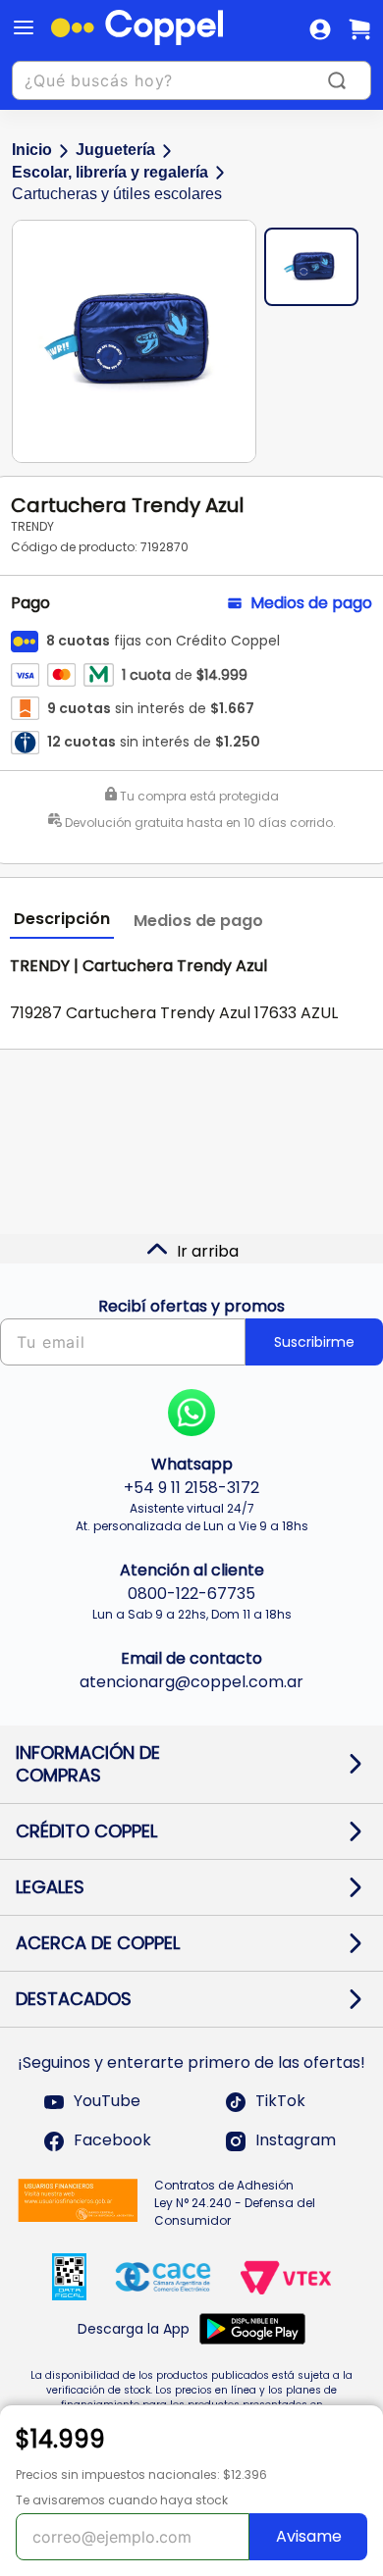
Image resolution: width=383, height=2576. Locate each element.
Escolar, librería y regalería (110, 172)
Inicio (32, 150)
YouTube (107, 2102)
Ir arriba (208, 1251)
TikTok (280, 2102)
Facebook (112, 2141)
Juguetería (115, 150)
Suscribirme (314, 1342)
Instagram (296, 2141)
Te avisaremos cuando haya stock (122, 2500)
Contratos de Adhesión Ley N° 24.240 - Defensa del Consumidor (235, 2203)
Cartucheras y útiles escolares (117, 194)
